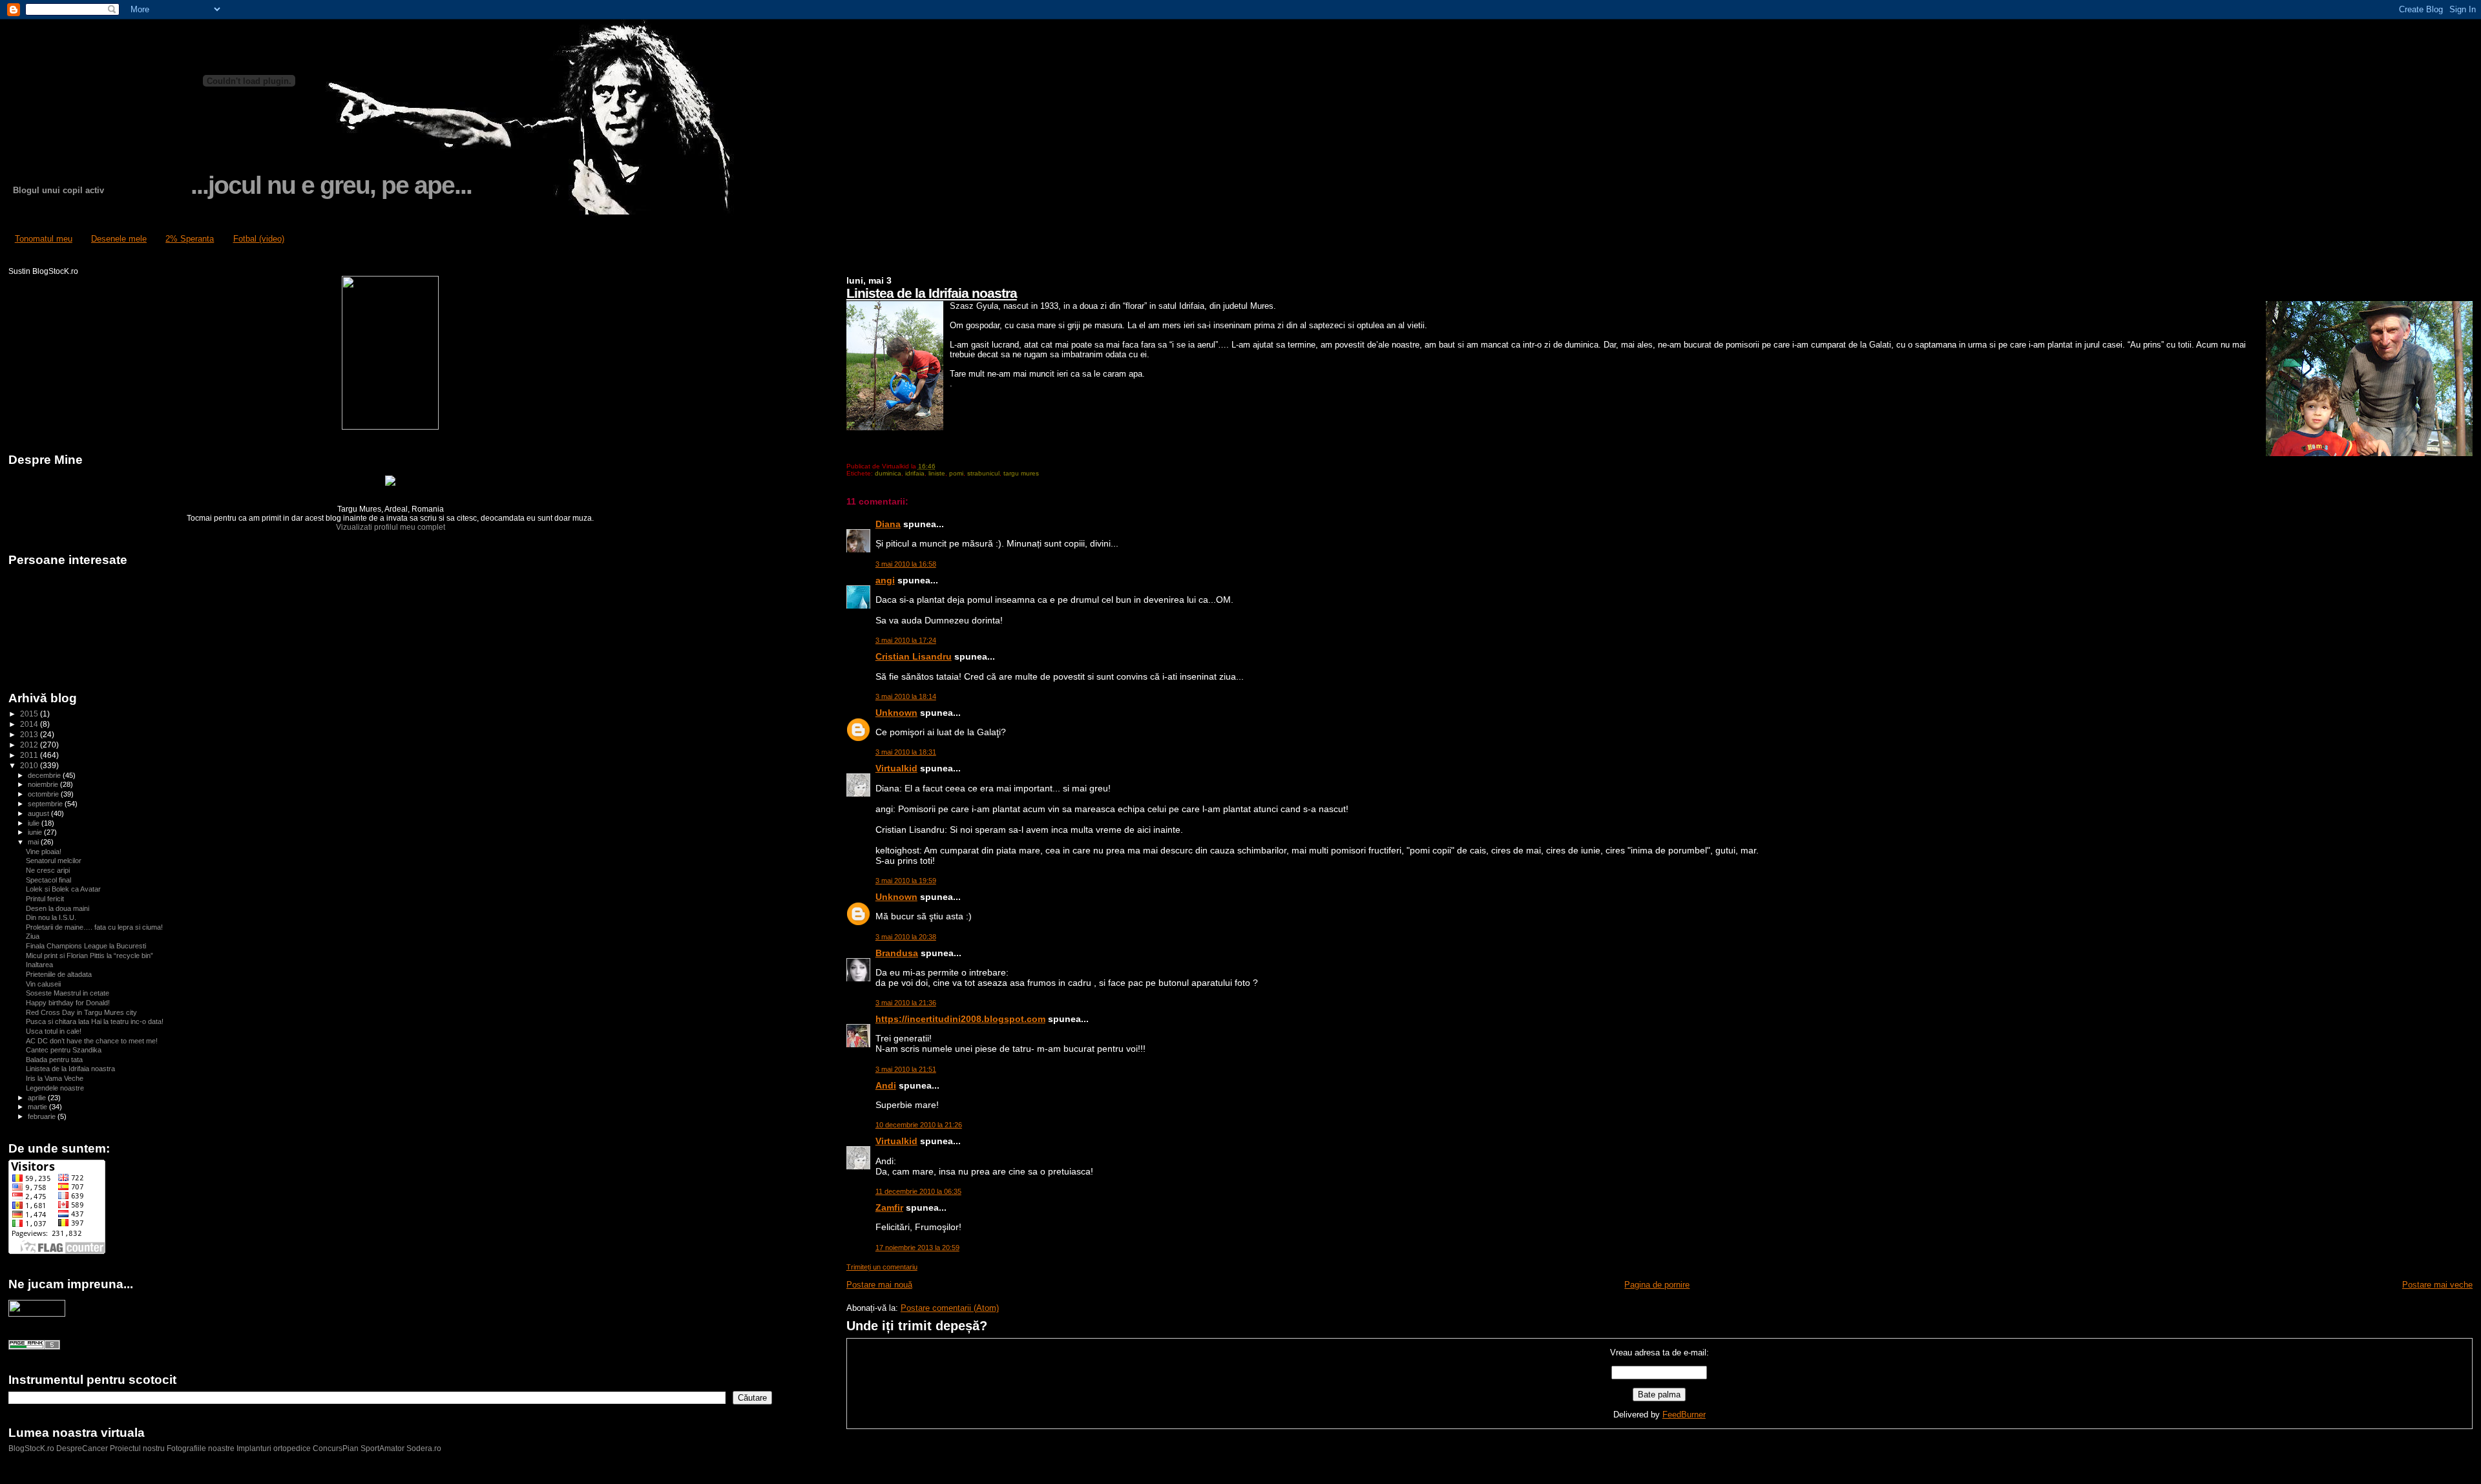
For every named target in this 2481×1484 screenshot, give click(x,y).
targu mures (1021, 473)
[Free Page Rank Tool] (34, 1347)
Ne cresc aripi (48, 870)
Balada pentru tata (54, 1060)
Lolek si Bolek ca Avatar (63, 889)
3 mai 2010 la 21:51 (906, 1069)
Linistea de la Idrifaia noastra (932, 293)
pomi (956, 473)
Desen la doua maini (58, 908)
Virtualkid (896, 768)
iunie (36, 832)
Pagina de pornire (1657, 1285)
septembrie (46, 804)
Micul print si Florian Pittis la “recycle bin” (89, 956)
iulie (35, 823)
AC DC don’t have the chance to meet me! (92, 1041)
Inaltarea (39, 965)
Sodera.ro (424, 1448)
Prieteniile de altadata (59, 974)
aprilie (38, 1098)
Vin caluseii (43, 984)
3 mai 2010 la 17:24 (906, 640)
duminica (888, 473)
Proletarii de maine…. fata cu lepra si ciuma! (94, 927)
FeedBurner (1684, 1415)
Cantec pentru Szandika (64, 1050)
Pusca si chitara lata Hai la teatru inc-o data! (95, 1021)
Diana (888, 524)
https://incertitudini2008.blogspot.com (960, 1019)
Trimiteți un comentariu (882, 1267)
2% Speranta (190, 239)
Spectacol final (48, 880)
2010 (30, 765)
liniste (937, 473)
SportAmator (382, 1448)
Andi (886, 1085)
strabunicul (983, 473)
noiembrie (44, 784)
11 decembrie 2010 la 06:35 (918, 1191)
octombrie (44, 794)
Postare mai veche (2437, 1285)
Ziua (33, 936)
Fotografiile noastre (201, 1448)
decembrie (45, 775)
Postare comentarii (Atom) (950, 1308)
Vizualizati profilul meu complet (391, 527)
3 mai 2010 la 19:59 (906, 881)
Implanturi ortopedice (274, 1448)
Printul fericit (45, 899)
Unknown (896, 713)
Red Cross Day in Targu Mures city (81, 1012)
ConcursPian (336, 1448)
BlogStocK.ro (32, 1448)
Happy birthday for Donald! (68, 1003)
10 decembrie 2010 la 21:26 (919, 1125)
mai (34, 842)
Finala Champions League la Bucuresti (86, 946)
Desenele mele (119, 239)
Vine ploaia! (44, 852)
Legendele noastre (55, 1088)
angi (885, 580)
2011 (30, 755)
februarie (43, 1116)
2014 (30, 724)
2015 (30, 714)
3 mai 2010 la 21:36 (906, 1003)
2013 (30, 734)
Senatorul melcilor (54, 861)
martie (38, 1107)
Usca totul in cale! (54, 1031)
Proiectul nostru (137, 1448)
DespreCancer (82, 1448)
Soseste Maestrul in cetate (68, 993)
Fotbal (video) (259, 239)
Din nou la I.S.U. (51, 917)
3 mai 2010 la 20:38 (906, 937)
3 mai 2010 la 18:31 (906, 752)
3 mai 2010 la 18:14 (906, 696)
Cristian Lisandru (914, 656)
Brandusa (897, 953)
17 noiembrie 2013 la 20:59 (917, 1248)
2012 (30, 745)
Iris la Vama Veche (55, 1078)
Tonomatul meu (44, 239)
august (39, 813)
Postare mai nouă (879, 1285)
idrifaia (915, 473)
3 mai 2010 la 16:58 (906, 564)
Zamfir (889, 1207)
